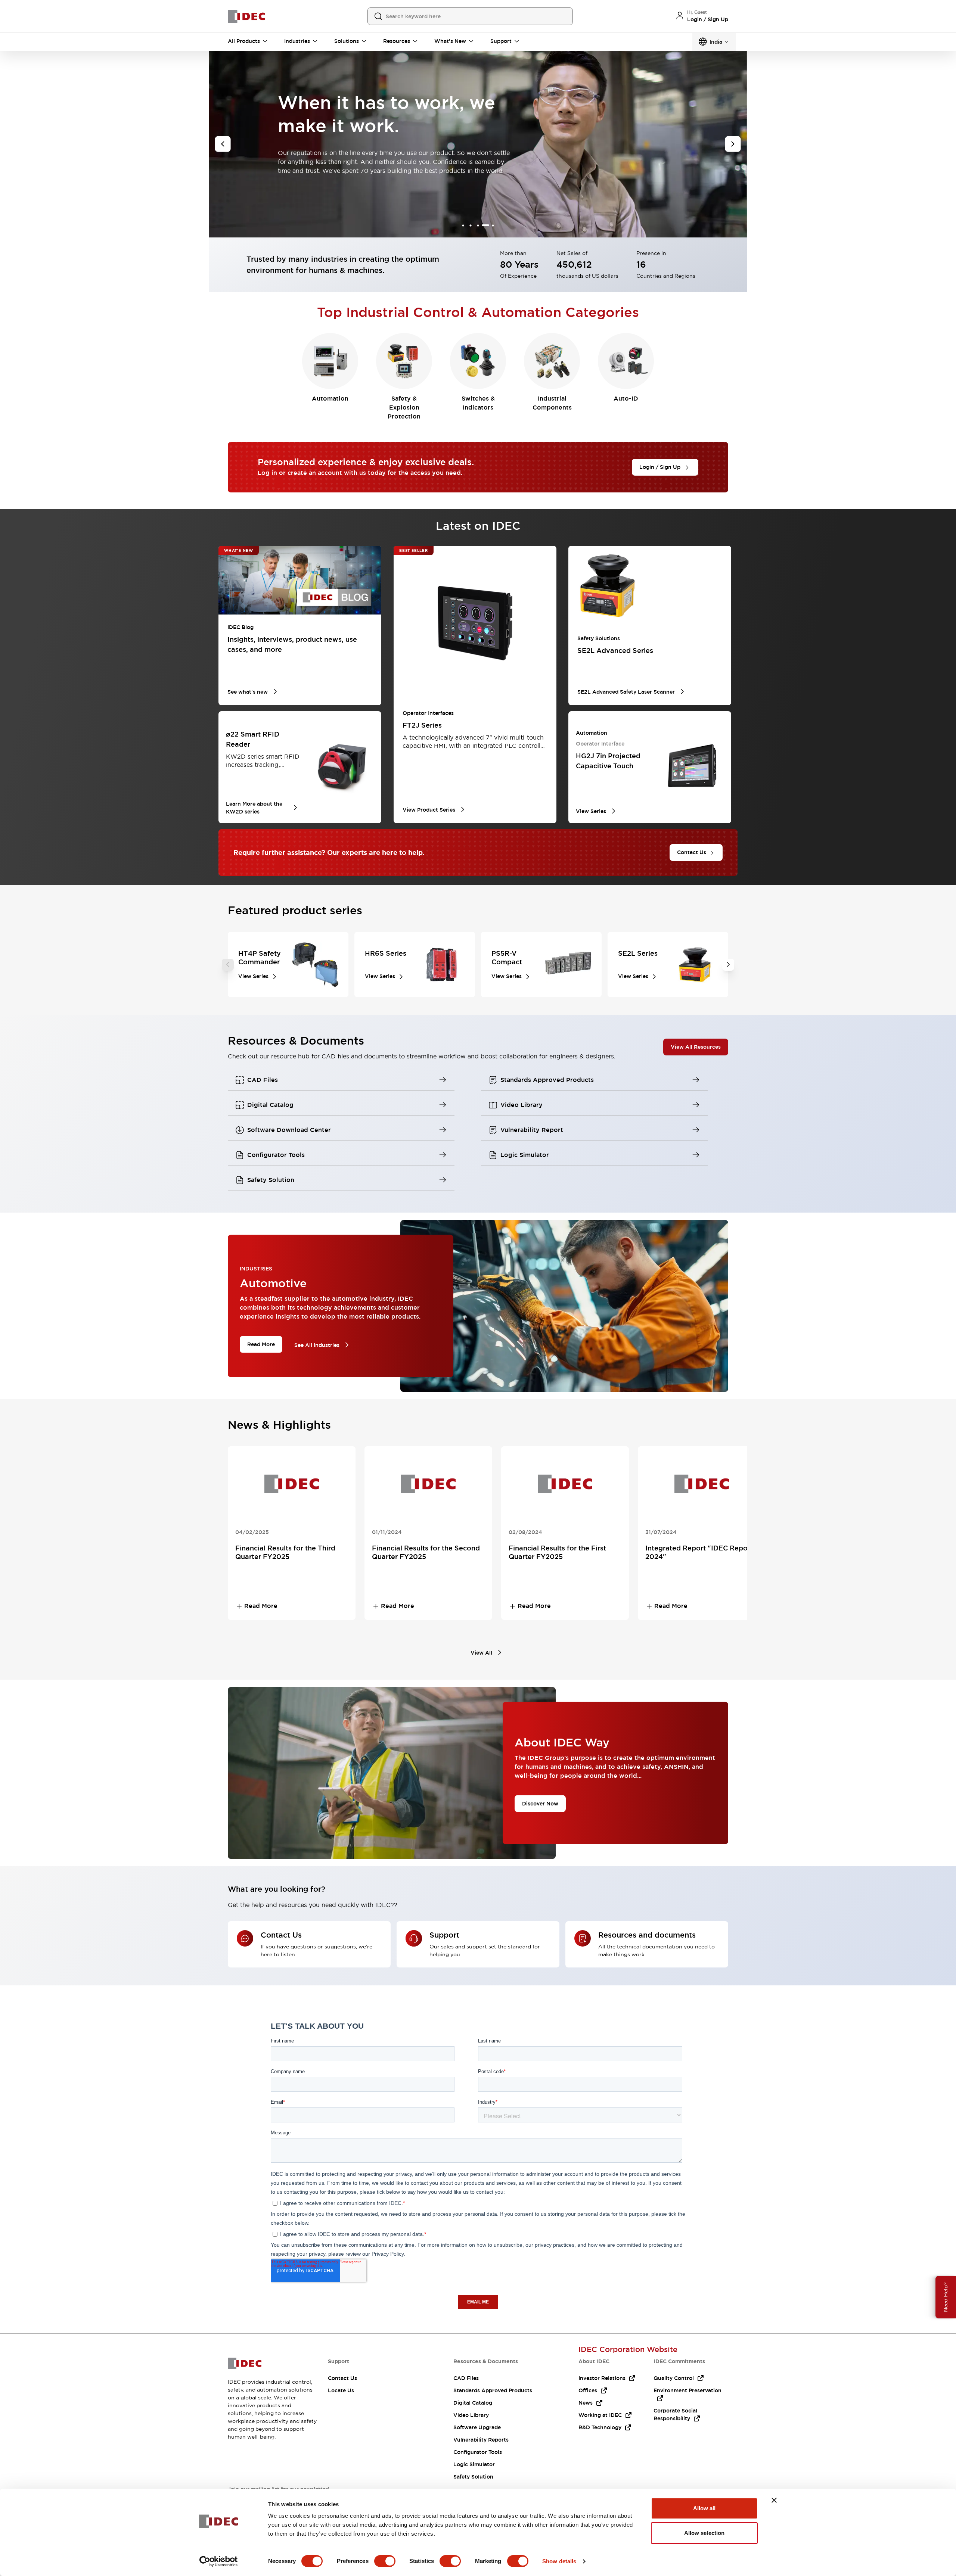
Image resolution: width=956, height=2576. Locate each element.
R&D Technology (600, 2427)
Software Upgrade (477, 2427)
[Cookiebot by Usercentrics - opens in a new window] (219, 2561)
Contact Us (342, 2378)
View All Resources (696, 1047)
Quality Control (674, 2378)
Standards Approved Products (493, 2390)
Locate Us (341, 2390)
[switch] (385, 2561)
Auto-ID (626, 399)
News (586, 2403)
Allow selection (704, 2533)
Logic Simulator (474, 2464)
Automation (330, 399)
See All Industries (317, 1345)
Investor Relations (602, 2378)
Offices (588, 2390)
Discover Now (540, 1804)
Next (728, 965)
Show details (559, 2561)
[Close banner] (774, 2500)
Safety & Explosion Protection (404, 407)
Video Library (471, 2415)
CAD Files (466, 2378)
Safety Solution (473, 2477)
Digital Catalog (473, 2403)
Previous (228, 965)
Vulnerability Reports (481, 2440)
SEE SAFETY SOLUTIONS (319, 178)
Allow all (704, 2508)
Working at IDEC (600, 2415)
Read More (261, 1344)
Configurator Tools (478, 2452)
